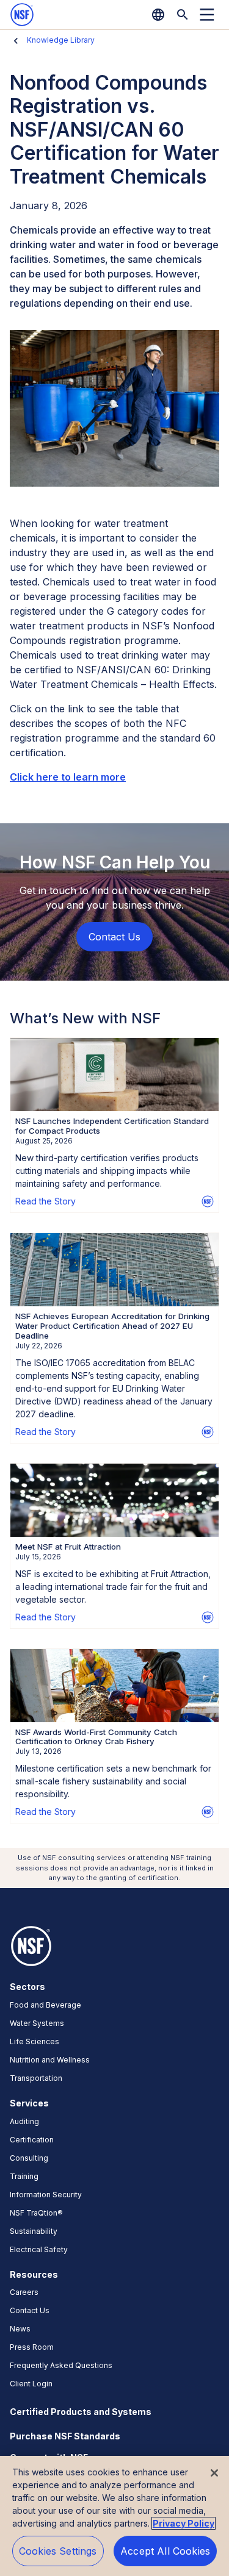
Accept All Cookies (165, 2551)
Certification (32, 2140)
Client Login (31, 2384)
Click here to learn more (68, 777)
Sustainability (34, 2231)
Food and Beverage (45, 2005)
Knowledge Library (61, 40)
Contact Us (30, 2310)
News (20, 2329)
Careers (24, 2292)
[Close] (214, 2473)
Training (24, 2176)
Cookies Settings (58, 2551)
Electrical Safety (39, 2249)
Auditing (24, 2121)
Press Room (32, 2347)
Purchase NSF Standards (65, 2436)
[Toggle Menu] (207, 15)
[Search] (183, 15)
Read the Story (45, 1201)
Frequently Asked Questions (61, 2365)
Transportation (36, 2078)
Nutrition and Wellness (50, 2060)
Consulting (29, 2158)
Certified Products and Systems (81, 2412)
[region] (114, 2516)
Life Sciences (35, 2041)
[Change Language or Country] (158, 15)
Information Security (46, 2195)
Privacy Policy (184, 2523)
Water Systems (37, 2023)
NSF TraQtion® (36, 2213)
